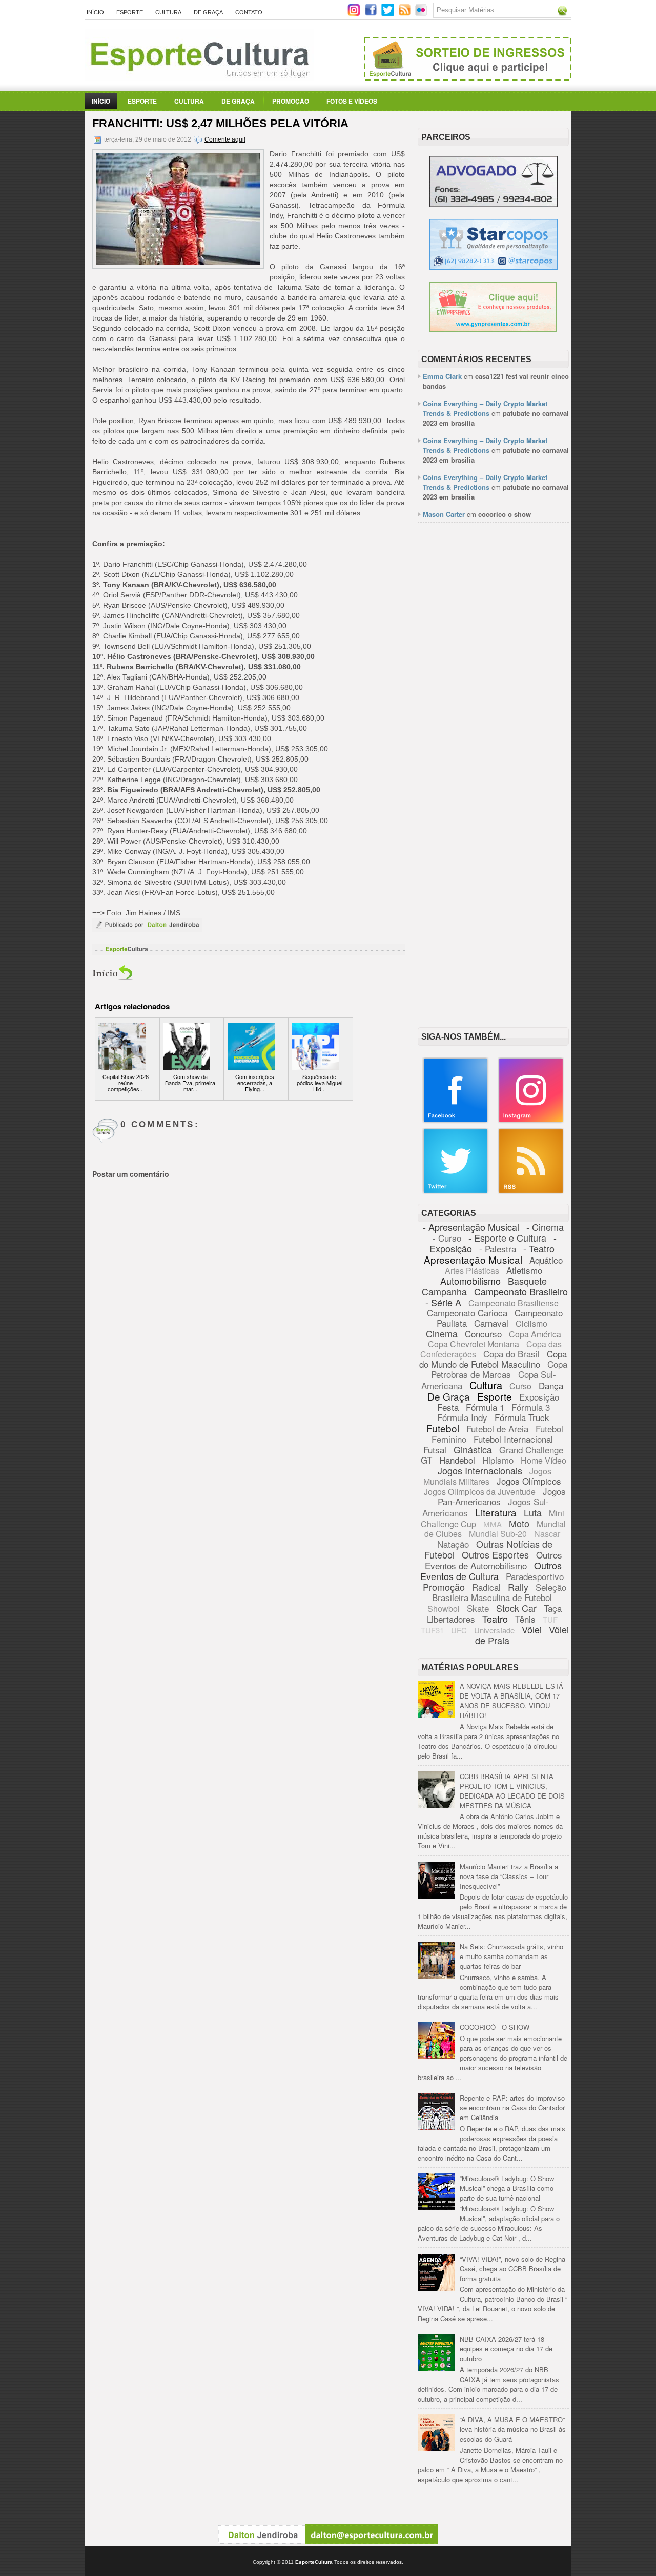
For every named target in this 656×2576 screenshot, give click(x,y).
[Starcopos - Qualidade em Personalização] (494, 267)
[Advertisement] (493, 688)
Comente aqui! (225, 139)
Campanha (444, 1291)
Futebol (443, 1428)
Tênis (525, 1619)
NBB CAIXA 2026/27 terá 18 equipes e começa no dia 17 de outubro (506, 2349)
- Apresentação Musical (471, 1227)
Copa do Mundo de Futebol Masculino (493, 1359)
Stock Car (516, 1608)
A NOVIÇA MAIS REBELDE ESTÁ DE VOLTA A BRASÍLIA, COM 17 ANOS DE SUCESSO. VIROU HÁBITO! (511, 1701)
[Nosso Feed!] (531, 1192)
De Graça (208, 12)
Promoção (291, 101)
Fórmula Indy (462, 1417)
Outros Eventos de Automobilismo (494, 1560)
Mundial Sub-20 (498, 1534)
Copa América (535, 1334)
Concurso (483, 1334)
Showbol (444, 1609)
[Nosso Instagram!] (531, 1121)
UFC (459, 1630)
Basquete (527, 1281)
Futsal (435, 1450)
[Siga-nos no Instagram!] (355, 14)
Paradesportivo (535, 1576)
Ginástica (473, 1449)
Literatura (496, 1512)
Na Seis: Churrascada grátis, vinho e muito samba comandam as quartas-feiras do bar (511, 1956)
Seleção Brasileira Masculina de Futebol (499, 1592)
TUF (550, 1619)
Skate (478, 1608)
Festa (448, 1407)
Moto (519, 1523)
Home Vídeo (544, 1460)
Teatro (495, 1619)
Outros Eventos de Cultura (491, 1571)
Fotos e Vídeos (352, 101)
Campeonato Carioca (467, 1313)
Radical (486, 1587)
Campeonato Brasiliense (514, 1303)
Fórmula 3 (531, 1407)
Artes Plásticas (472, 1271)
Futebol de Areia (497, 1429)
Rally (518, 1587)
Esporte (130, 12)
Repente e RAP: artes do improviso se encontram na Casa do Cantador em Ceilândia (512, 2108)
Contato (249, 12)
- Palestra (498, 1249)
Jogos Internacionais (480, 1470)
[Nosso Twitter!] (456, 1192)
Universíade (494, 1630)
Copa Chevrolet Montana (474, 1344)
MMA (493, 1524)
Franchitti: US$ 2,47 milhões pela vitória (220, 123)
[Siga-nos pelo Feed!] (406, 14)
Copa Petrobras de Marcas (499, 1369)
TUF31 (432, 1630)
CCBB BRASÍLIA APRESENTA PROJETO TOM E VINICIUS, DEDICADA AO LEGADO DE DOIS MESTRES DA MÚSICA (512, 1791)
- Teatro (539, 1248)
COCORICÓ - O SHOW (495, 2027)
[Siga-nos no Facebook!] (372, 14)
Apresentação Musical (473, 1259)
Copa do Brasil (511, 1354)
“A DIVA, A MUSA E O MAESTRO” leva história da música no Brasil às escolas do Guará (513, 2429)
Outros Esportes (495, 1554)
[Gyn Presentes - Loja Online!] (493, 330)
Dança (551, 1385)
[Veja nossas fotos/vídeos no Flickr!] (422, 13)
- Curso (447, 1238)
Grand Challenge (531, 1450)
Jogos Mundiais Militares (488, 1476)
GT (426, 1460)
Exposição (539, 1397)
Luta (533, 1512)
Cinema (442, 1333)
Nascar (547, 1534)
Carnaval (491, 1323)
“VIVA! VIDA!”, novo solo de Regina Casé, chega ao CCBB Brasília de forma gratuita (512, 2269)
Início (95, 12)
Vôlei (532, 1629)
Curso (520, 1386)
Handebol (457, 1460)
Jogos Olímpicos (529, 1481)
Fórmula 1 (485, 1407)
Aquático (546, 1260)
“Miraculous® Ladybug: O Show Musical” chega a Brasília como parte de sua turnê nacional (507, 2188)
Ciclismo (531, 1323)
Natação (453, 1544)
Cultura (168, 12)
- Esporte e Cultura (507, 1237)
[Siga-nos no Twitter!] (389, 14)
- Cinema (545, 1227)
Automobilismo (470, 1281)
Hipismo (498, 1460)
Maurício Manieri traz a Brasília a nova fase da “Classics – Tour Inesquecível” (509, 1876)
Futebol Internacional (513, 1439)
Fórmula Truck (522, 1417)
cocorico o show (505, 514)
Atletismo (524, 1270)
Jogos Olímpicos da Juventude (480, 1492)
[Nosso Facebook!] (456, 1121)
